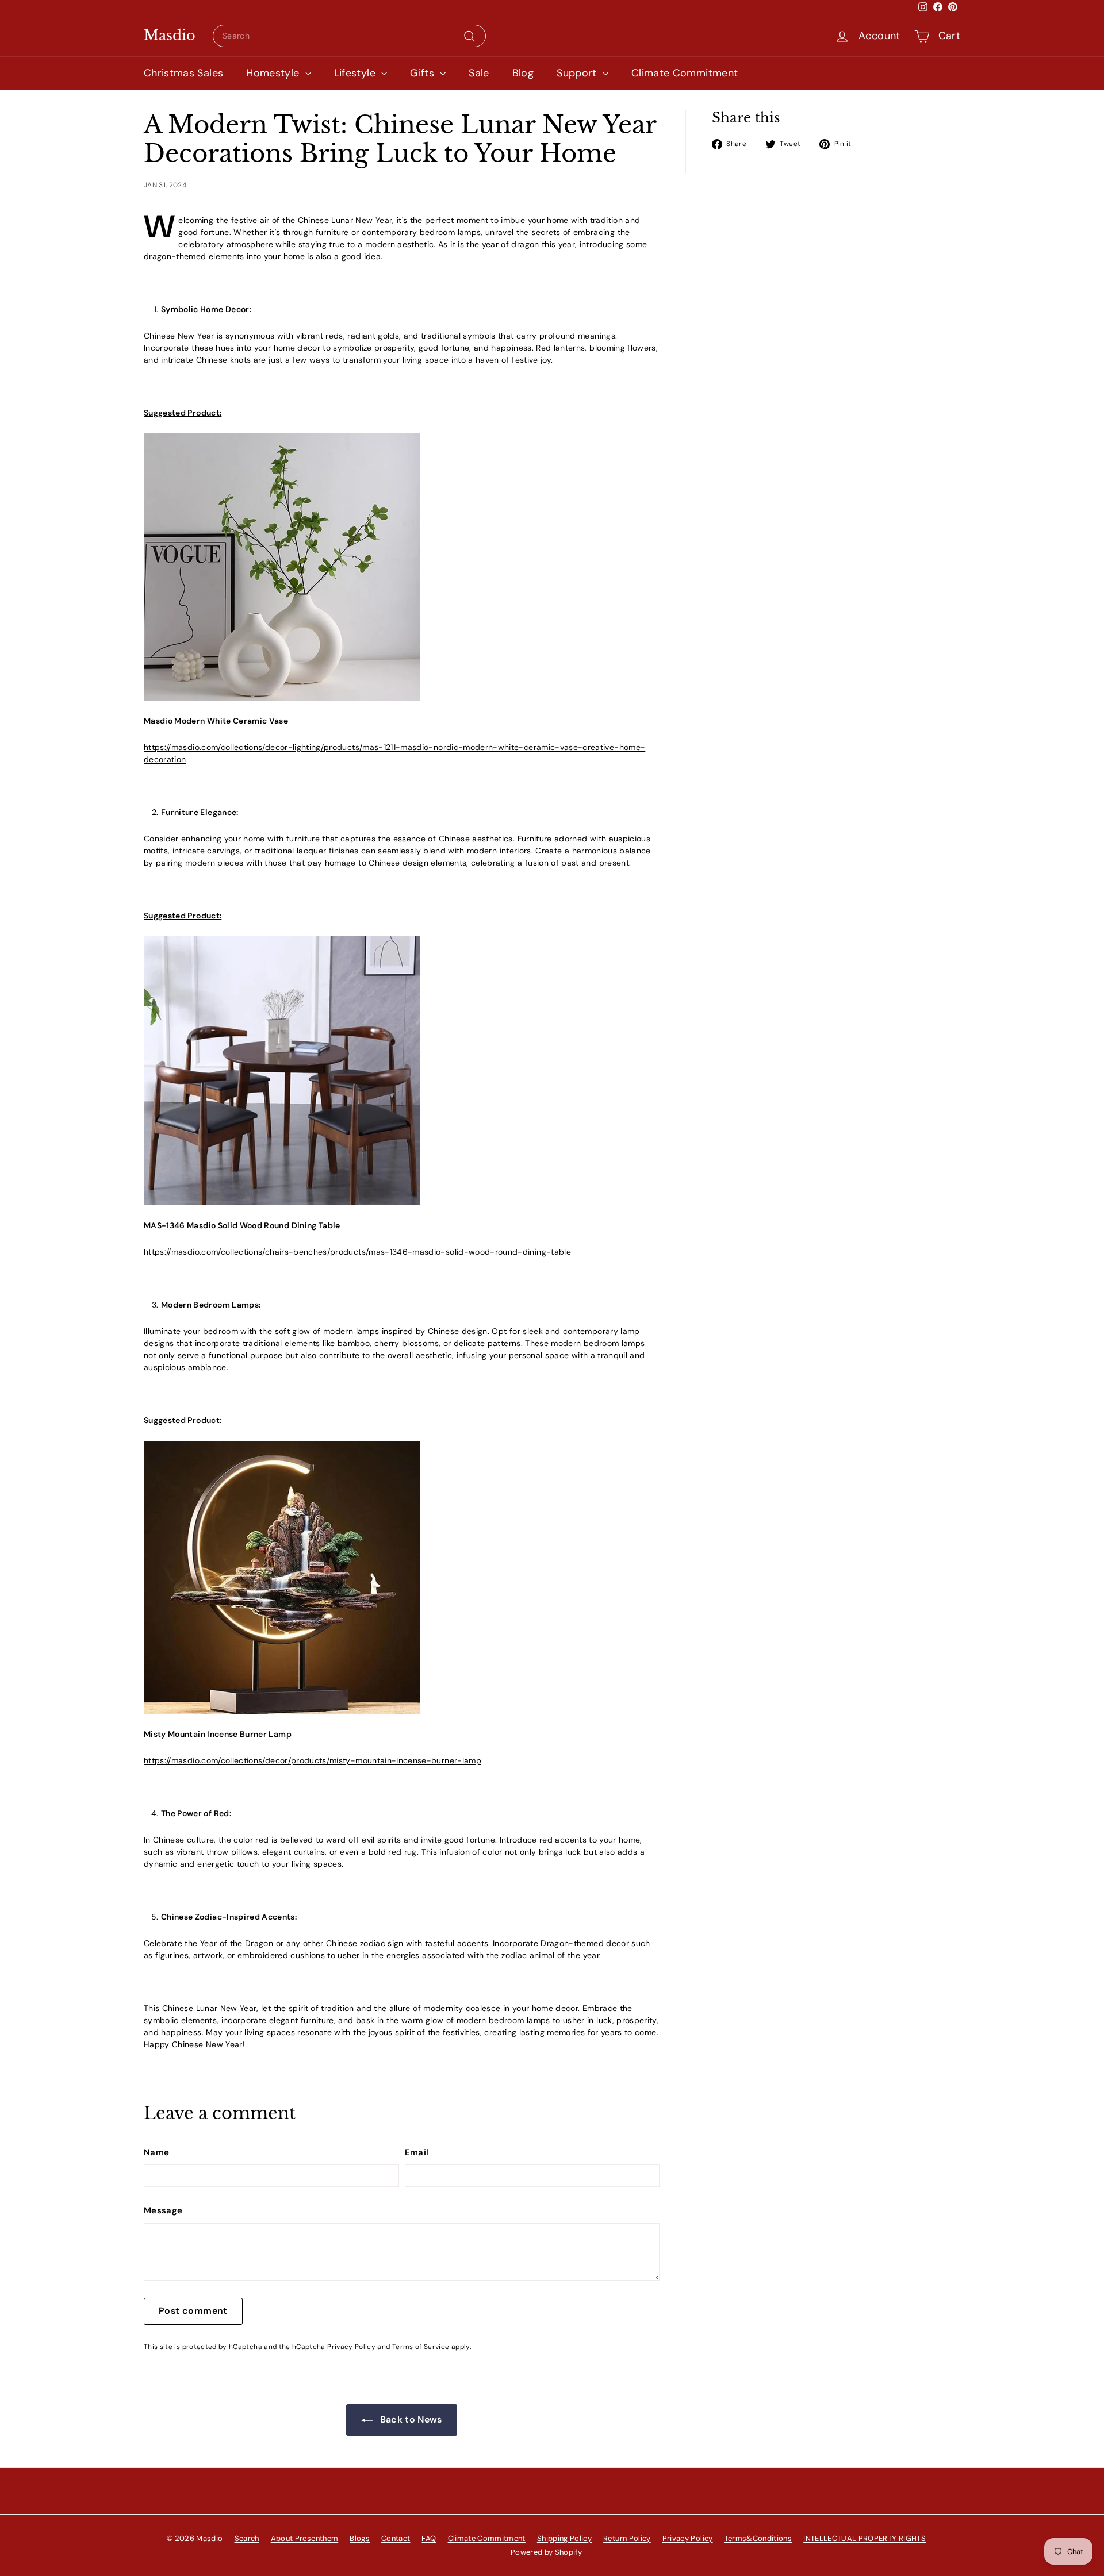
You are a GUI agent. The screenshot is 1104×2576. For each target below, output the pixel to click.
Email (417, 2152)
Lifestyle (356, 73)
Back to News (410, 2419)
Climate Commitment (685, 73)
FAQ (429, 2538)
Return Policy (627, 2538)
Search (247, 2538)
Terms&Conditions (758, 2538)
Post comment (193, 2311)
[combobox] (349, 36)
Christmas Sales (183, 73)
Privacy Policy (351, 2347)
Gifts (423, 73)
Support (578, 73)
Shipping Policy (564, 2538)
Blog (523, 73)
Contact (396, 2538)
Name (156, 2152)
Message (163, 2210)
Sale (479, 73)
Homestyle (274, 73)
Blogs (360, 2538)
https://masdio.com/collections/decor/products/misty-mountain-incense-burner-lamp (313, 1760)
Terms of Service (421, 2347)
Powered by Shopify (546, 2552)
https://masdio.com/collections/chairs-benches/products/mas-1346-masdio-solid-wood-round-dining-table (357, 1252)
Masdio (170, 36)
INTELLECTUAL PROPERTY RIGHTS (865, 2538)
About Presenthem (305, 2538)
